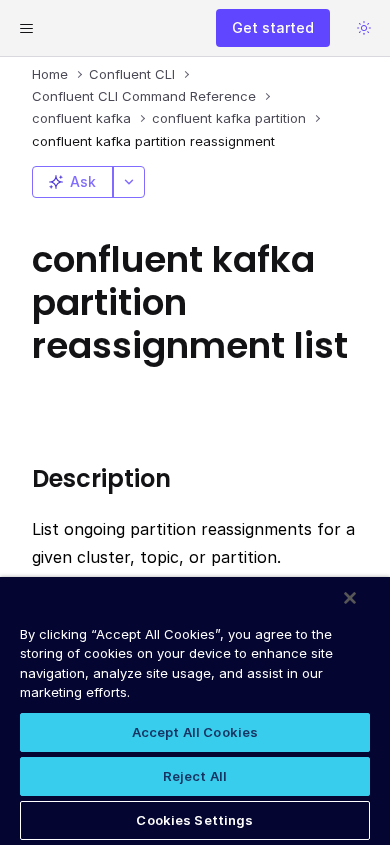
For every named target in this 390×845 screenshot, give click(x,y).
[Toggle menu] (26, 28)
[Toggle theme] (364, 28)
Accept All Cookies (195, 732)
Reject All (195, 776)
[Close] (350, 598)
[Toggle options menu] (129, 182)
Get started (273, 27)
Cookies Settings (194, 820)
